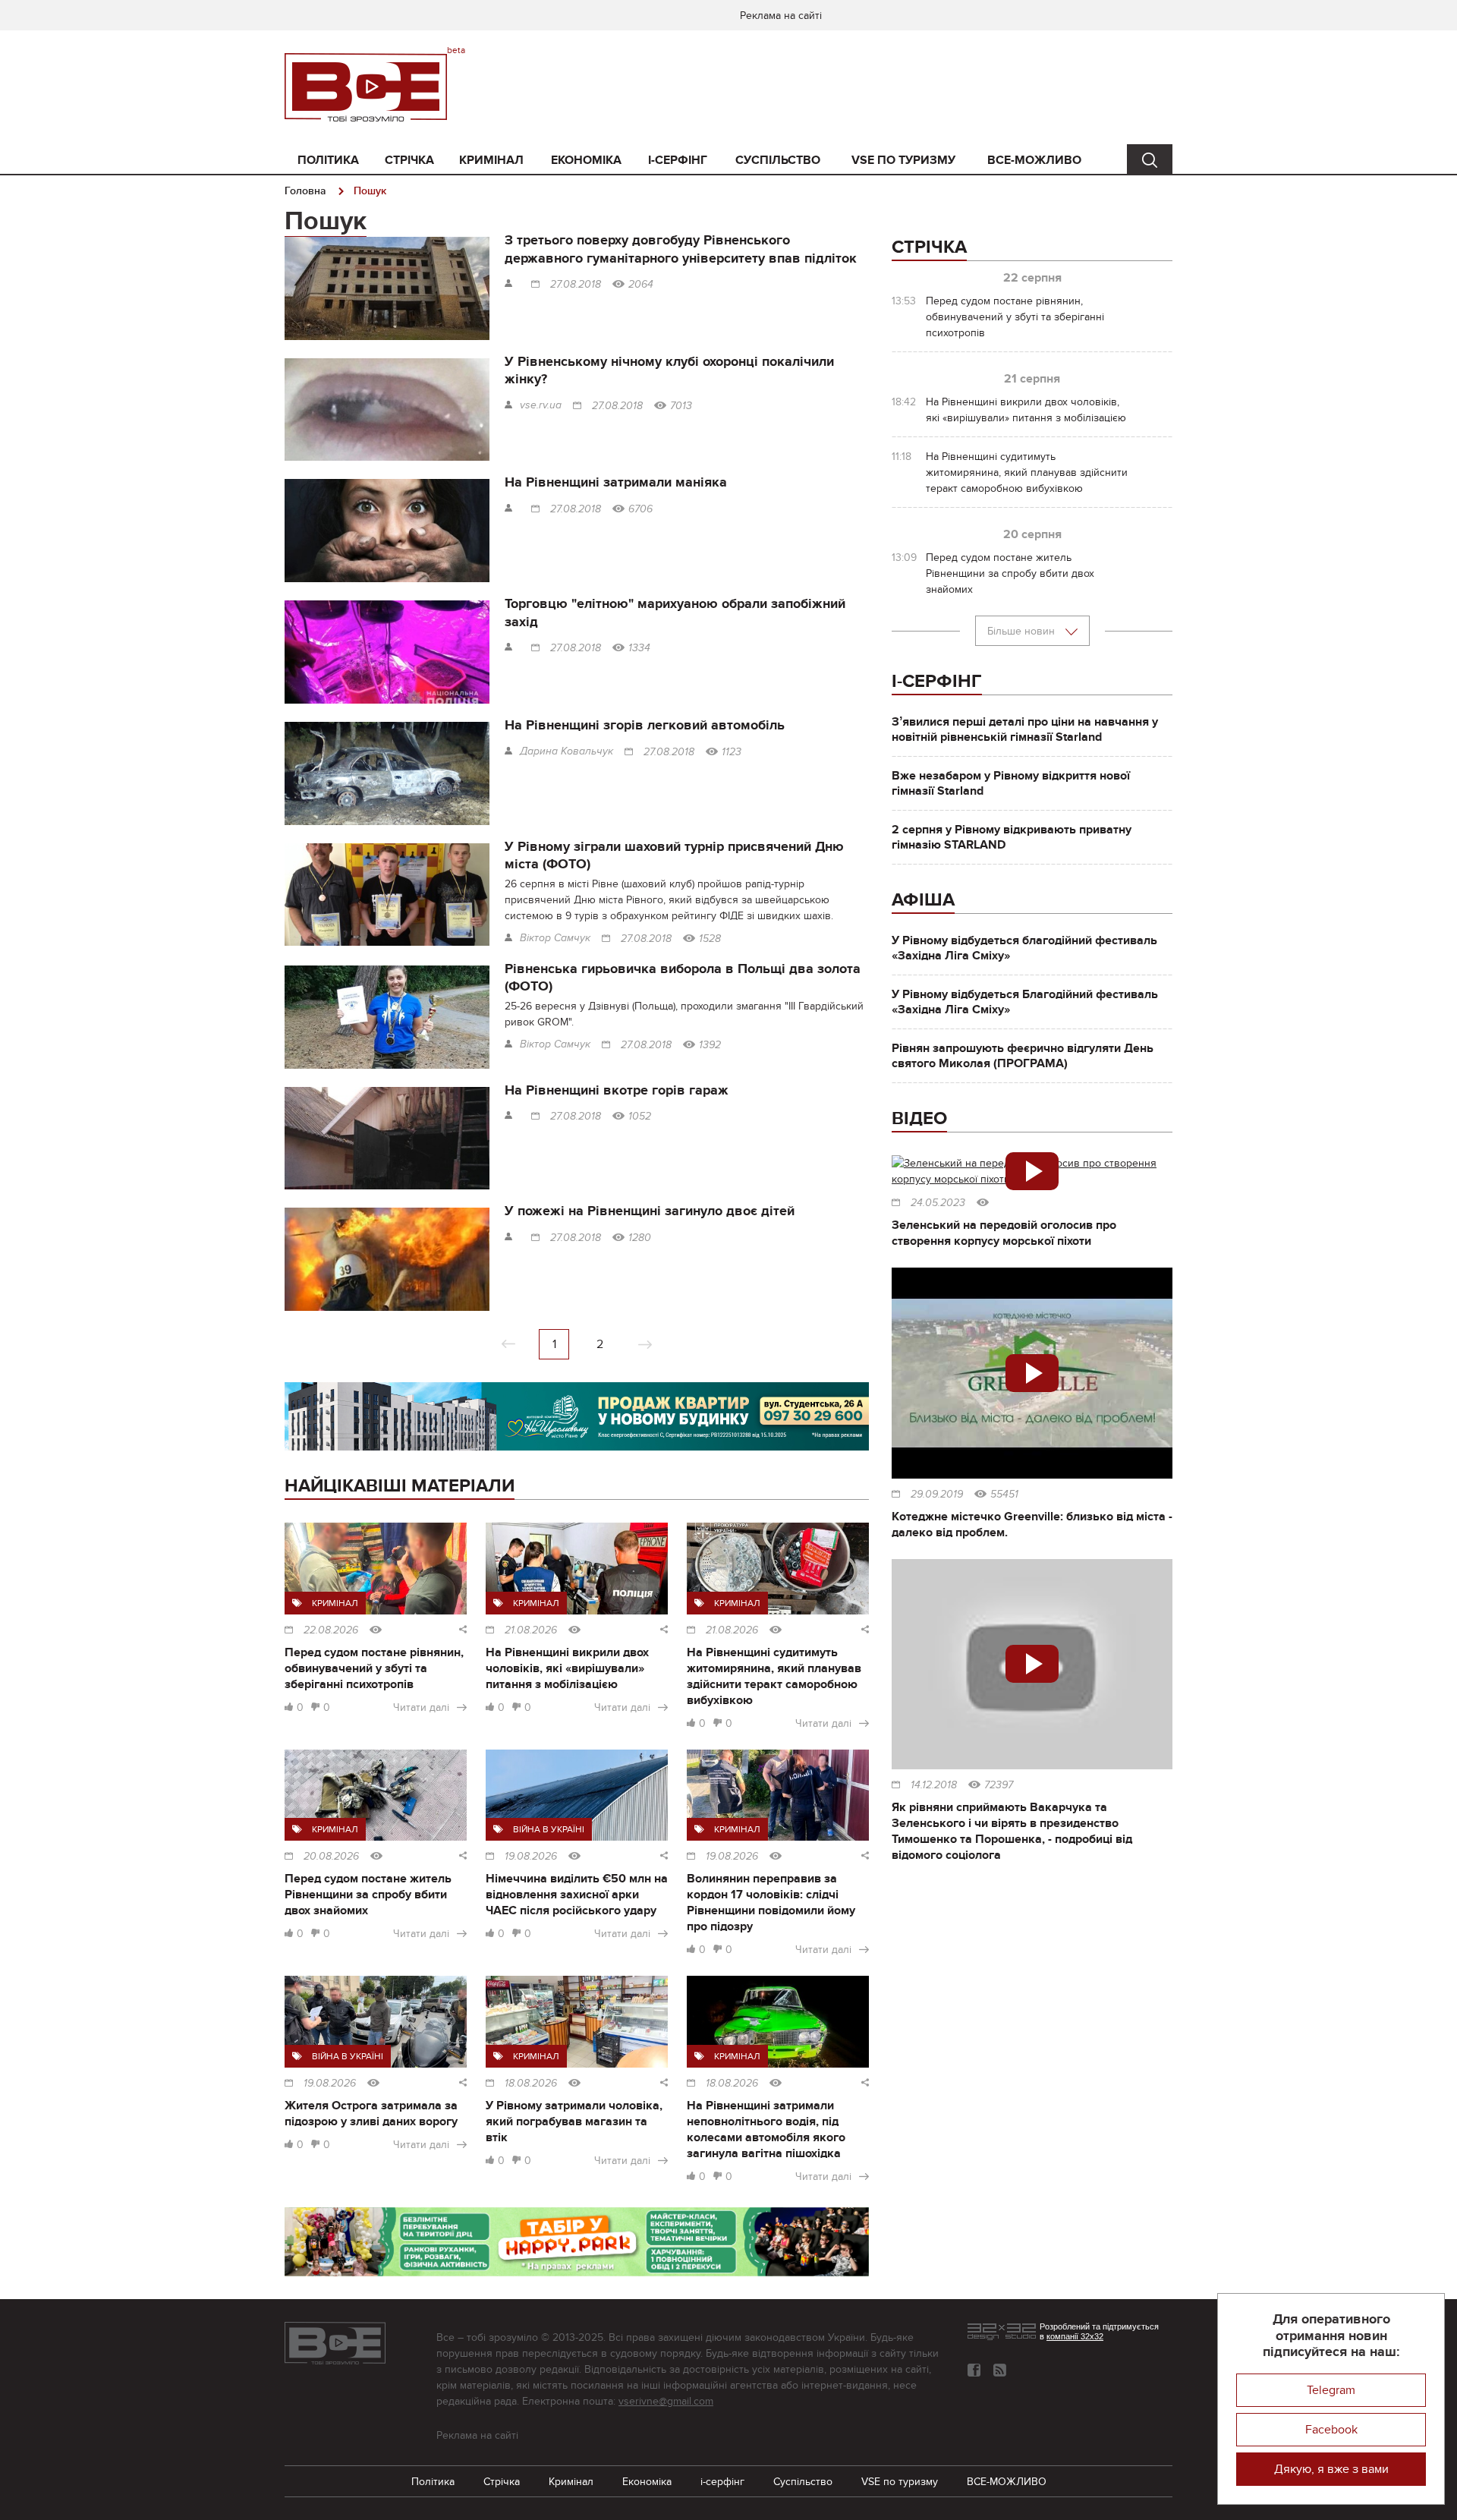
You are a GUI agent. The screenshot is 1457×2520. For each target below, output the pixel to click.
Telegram (1331, 2390)
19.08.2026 (531, 1857)
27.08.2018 (576, 285)
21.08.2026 (531, 1630)
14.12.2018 (934, 1785)
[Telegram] (1000, 2370)
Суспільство (778, 160)
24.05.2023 (938, 1203)
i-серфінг (678, 160)
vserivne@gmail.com (666, 2401)
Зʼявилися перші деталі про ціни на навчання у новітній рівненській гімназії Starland (1025, 729)
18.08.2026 (531, 2084)
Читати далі (421, 1707)
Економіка (586, 160)
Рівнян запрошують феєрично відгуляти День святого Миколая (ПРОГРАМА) (1023, 1056)
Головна (305, 191)
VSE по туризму (903, 160)
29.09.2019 (937, 1495)
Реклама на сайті (781, 16)
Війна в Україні (549, 1829)
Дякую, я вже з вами (1331, 2469)
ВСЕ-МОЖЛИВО (1034, 160)
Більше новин (1023, 631)
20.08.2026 (331, 1857)
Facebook (1331, 2430)
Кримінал (491, 160)
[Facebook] (974, 2370)
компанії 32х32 (1075, 2336)
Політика (328, 160)
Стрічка (409, 160)
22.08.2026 (331, 1630)
